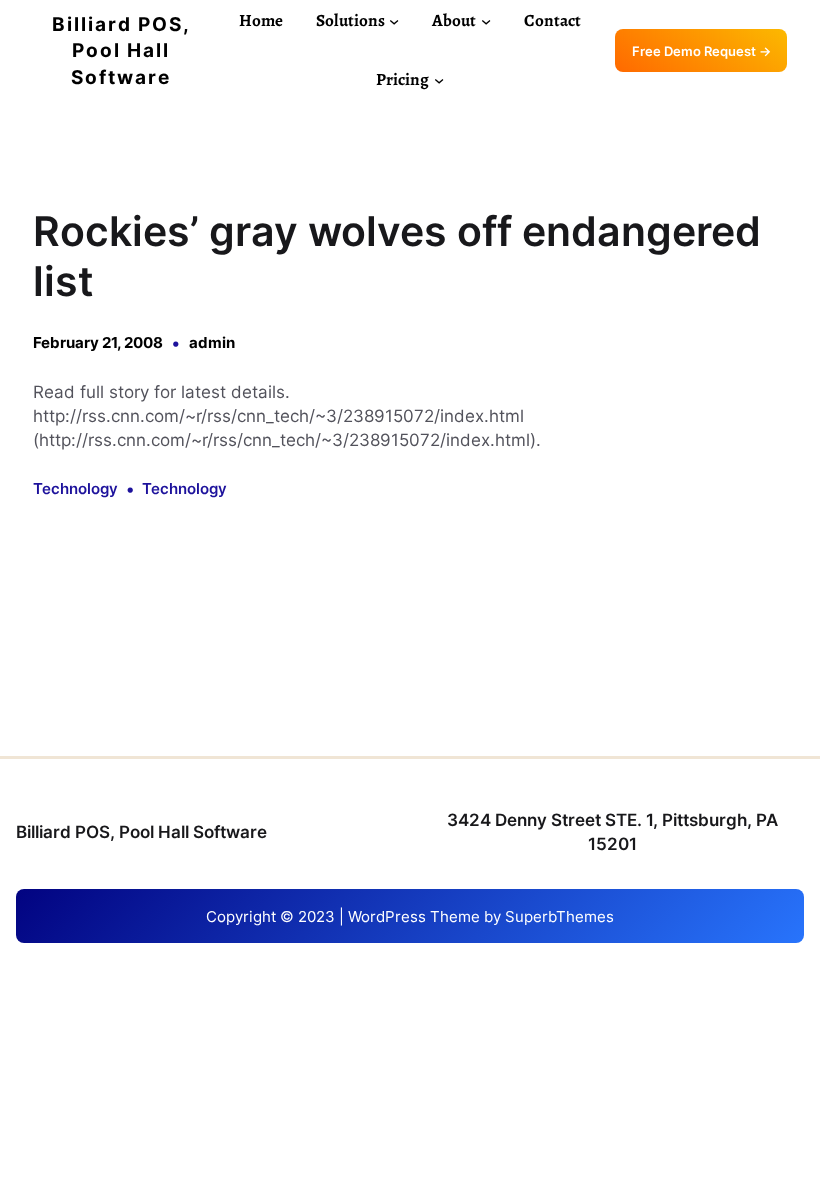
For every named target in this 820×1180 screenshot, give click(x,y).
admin (212, 342)
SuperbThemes (559, 916)
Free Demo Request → (701, 51)
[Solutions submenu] (394, 21)
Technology (75, 488)
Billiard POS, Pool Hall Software (121, 51)
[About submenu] (486, 21)
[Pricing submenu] (439, 80)
